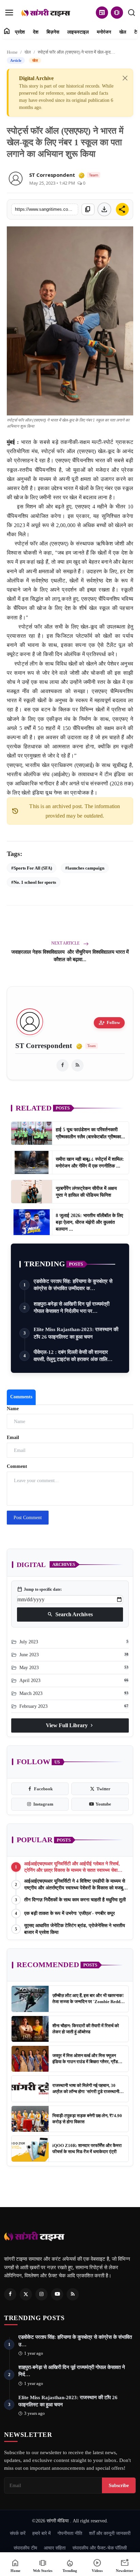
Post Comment (28, 1518)
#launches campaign (85, 868)
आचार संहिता (55, 2548)
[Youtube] (57, 2294)
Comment (17, 1466)
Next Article (66, 943)
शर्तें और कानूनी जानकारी (110, 2533)
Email (13, 1438)
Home (12, 52)
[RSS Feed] (77, 1065)
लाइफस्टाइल (78, 32)
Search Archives (70, 1614)
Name (13, 1409)
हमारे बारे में (41, 2533)
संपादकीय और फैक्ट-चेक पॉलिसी (100, 2548)
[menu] (9, 13)
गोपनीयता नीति (70, 2533)
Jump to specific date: (39, 1589)
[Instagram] (41, 2294)
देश (36, 32)
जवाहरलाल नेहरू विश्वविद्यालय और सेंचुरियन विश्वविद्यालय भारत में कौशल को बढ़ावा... (70, 956)
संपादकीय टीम (25, 2548)
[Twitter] (26, 2294)
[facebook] (63, 1065)
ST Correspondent (52, 175)
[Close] (125, 78)
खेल (123, 32)
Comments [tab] (21, 1397)
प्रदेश (20, 32)
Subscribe (119, 2485)
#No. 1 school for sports (34, 882)
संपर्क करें (18, 2533)
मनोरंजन (104, 32)
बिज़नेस (53, 32)
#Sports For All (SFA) (32, 868)
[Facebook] (10, 2294)
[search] (132, 13)
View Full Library (70, 1725)
